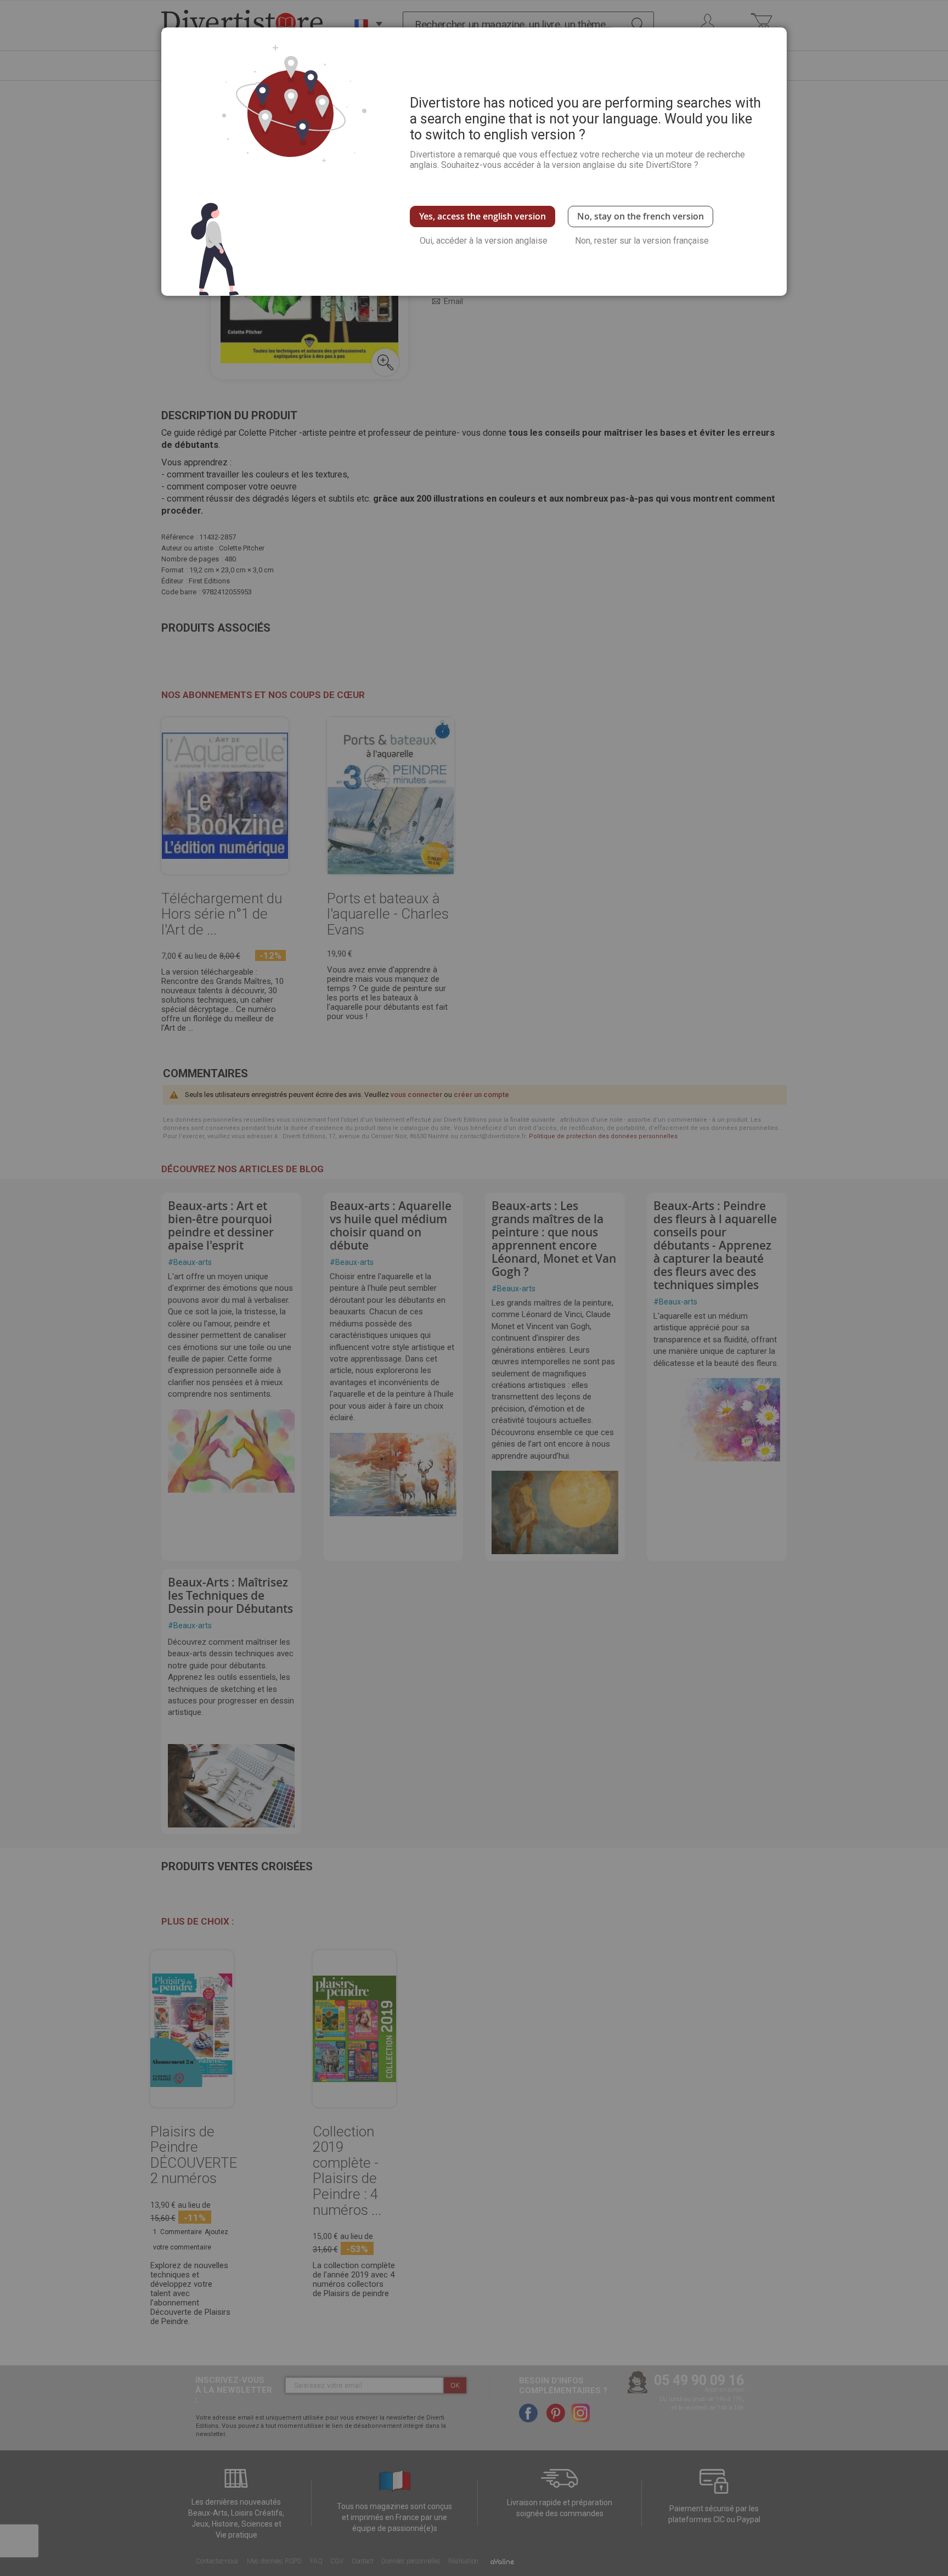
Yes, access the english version (483, 216)
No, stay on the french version (641, 216)
